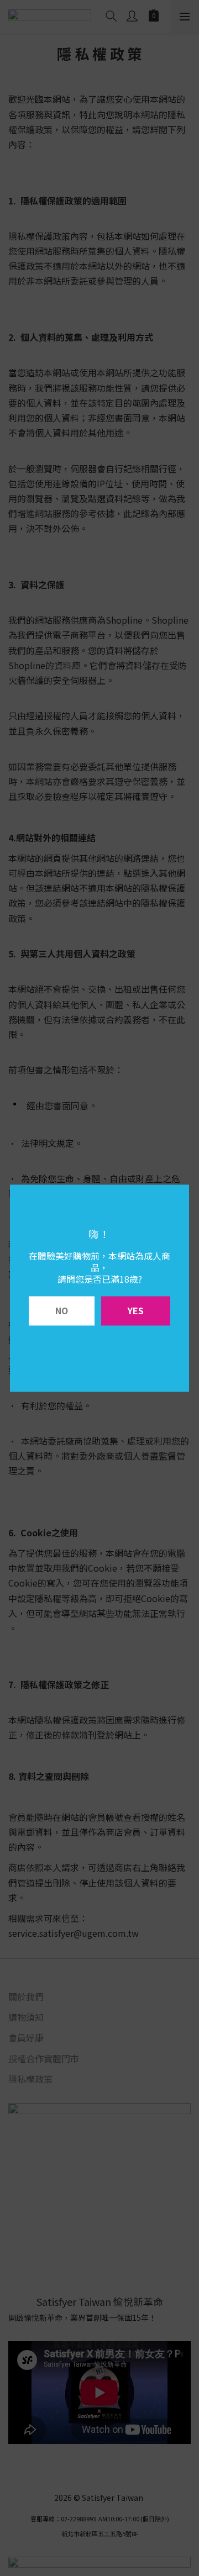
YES (136, 1310)
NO (62, 1310)
